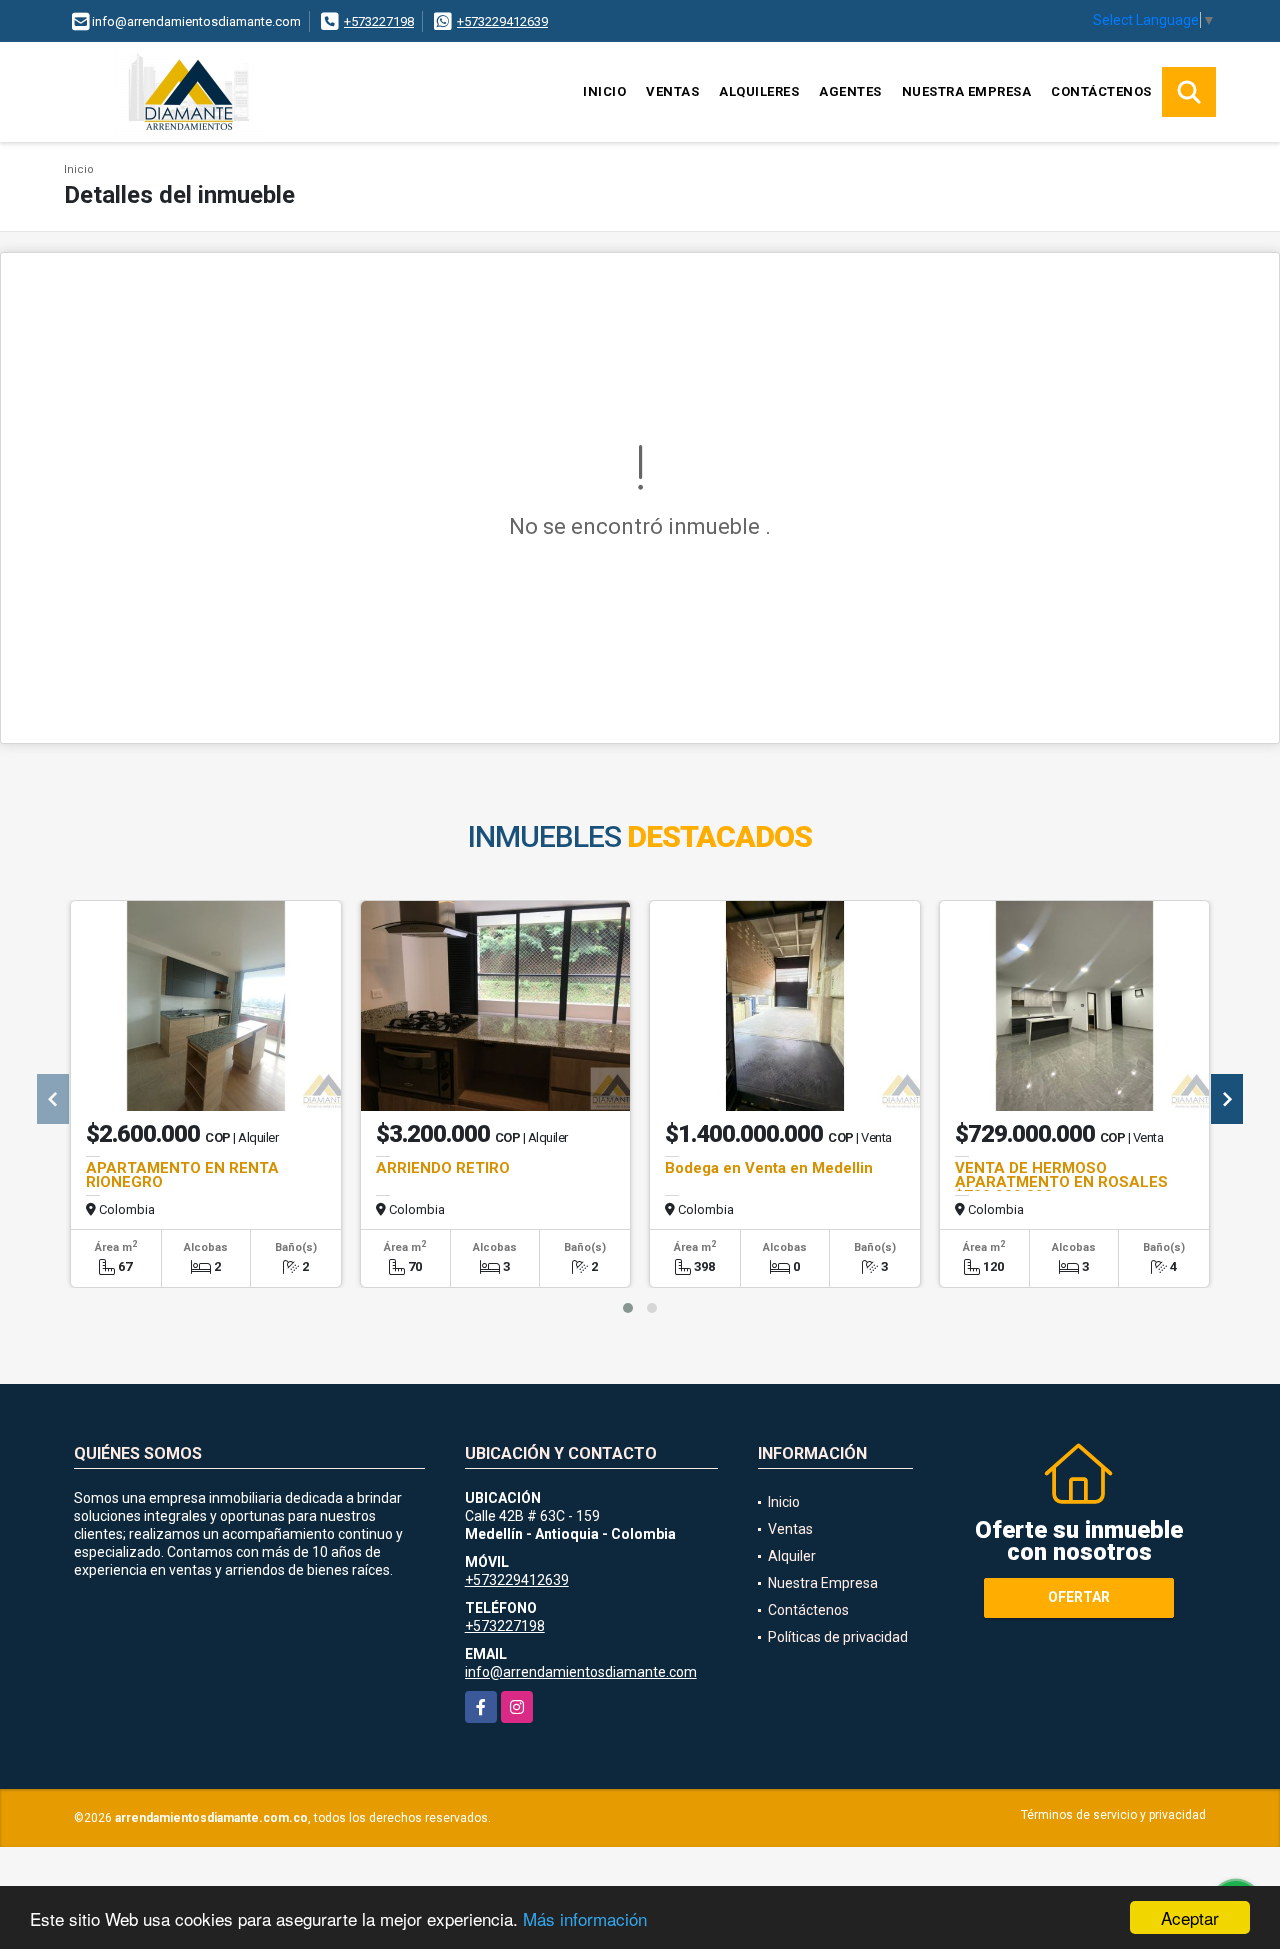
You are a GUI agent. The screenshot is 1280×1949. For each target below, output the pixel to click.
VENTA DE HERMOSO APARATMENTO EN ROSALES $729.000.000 (1061, 1182)
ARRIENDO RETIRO (443, 1168)
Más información (585, 1918)
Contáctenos (1101, 91)
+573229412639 (502, 21)
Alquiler (792, 1556)
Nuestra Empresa (967, 91)
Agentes (850, 91)
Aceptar (1190, 1917)
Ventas (672, 91)
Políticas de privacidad (838, 1637)
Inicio (604, 91)
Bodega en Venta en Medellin (769, 1168)
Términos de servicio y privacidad (1113, 1815)
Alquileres (759, 91)
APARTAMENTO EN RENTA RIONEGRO (182, 1175)
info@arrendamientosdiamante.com (581, 1672)
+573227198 (379, 21)
